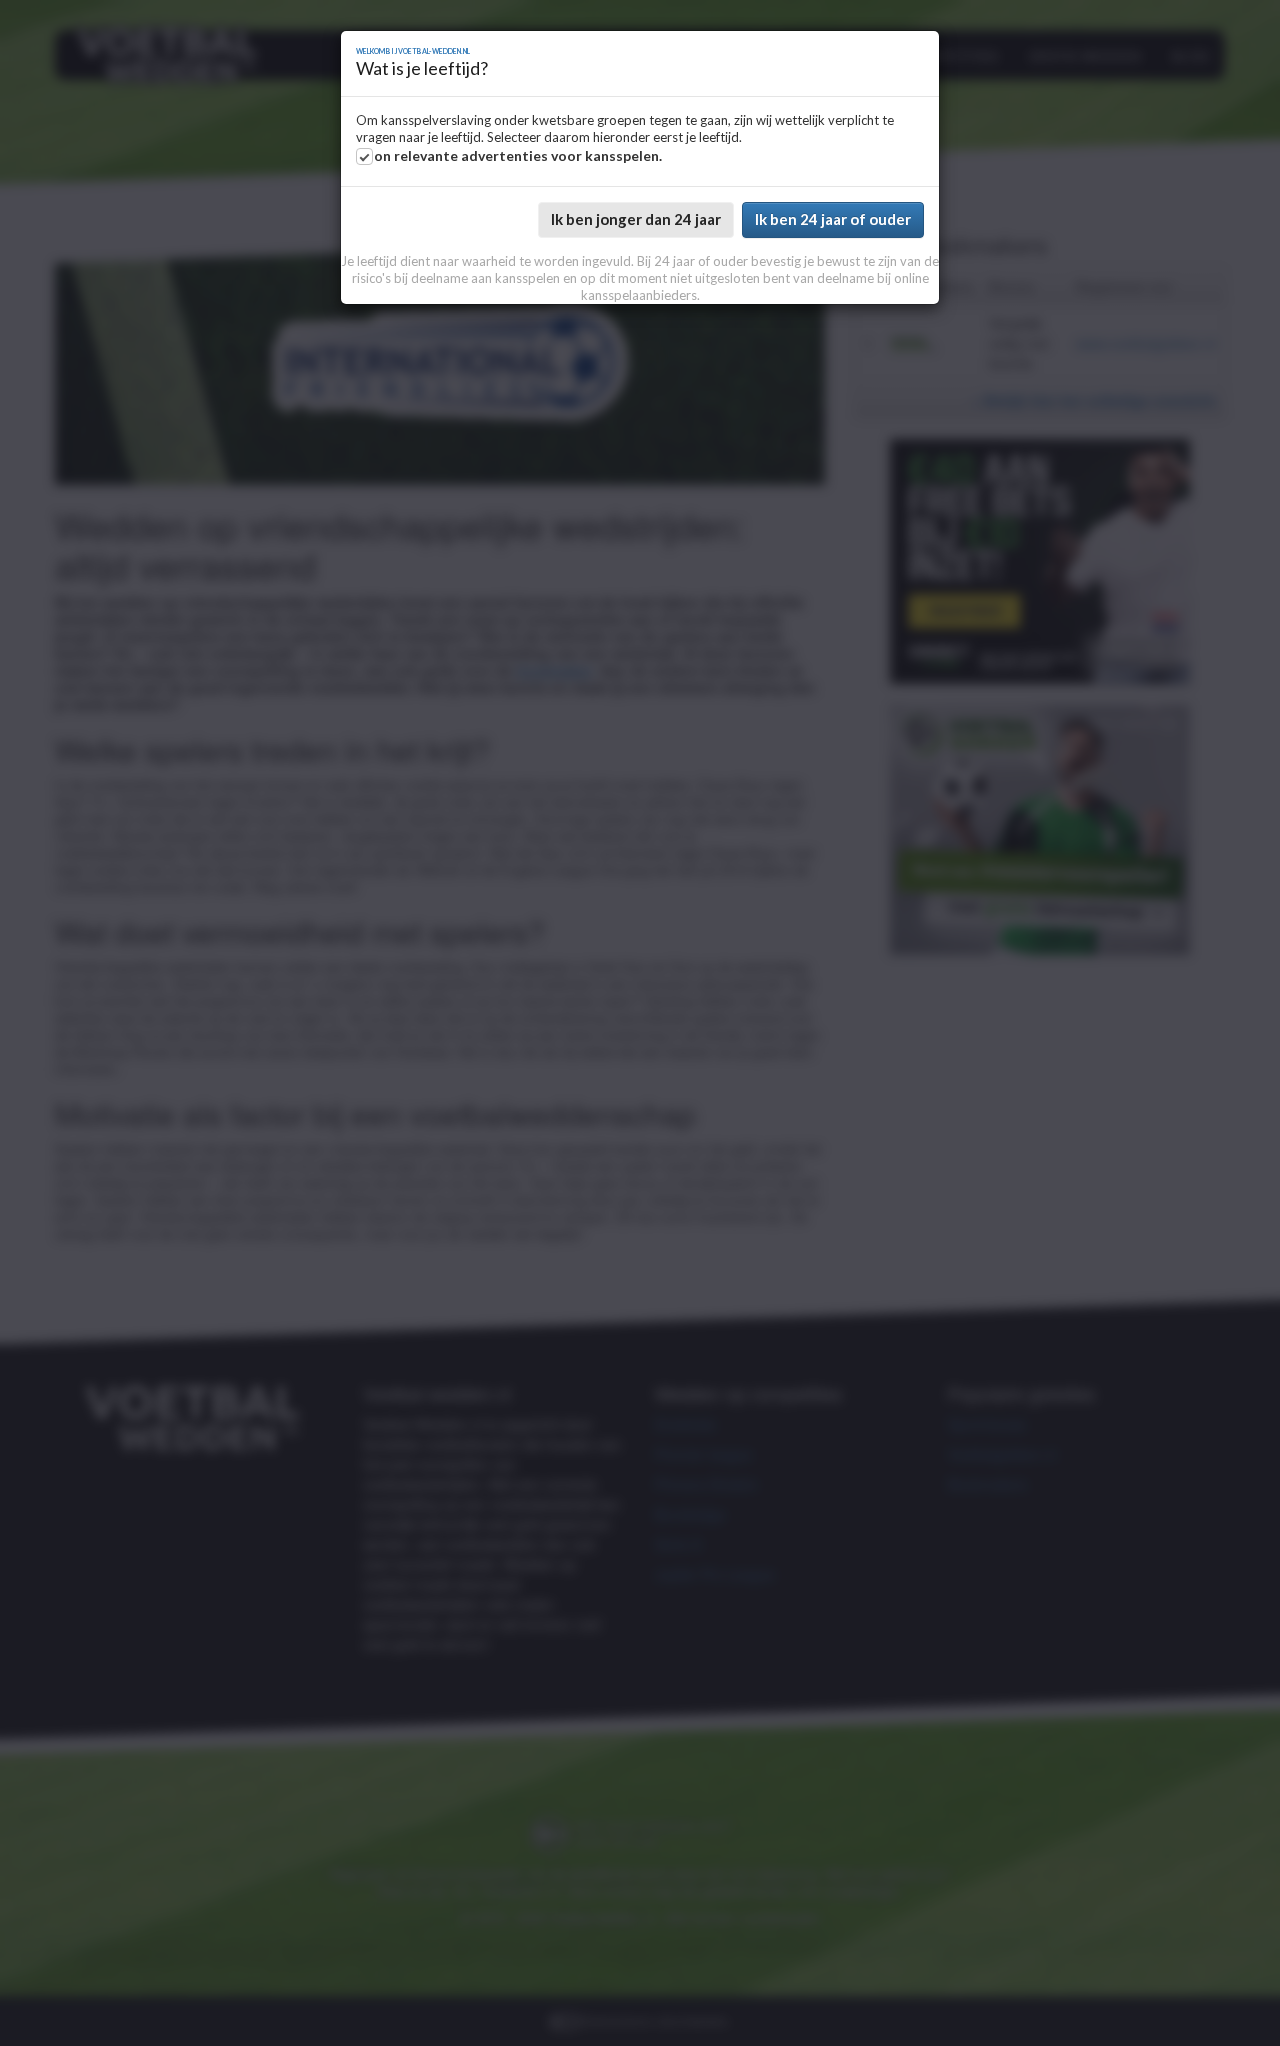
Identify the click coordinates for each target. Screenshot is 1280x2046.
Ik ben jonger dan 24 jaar (636, 219)
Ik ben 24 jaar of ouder (833, 219)
